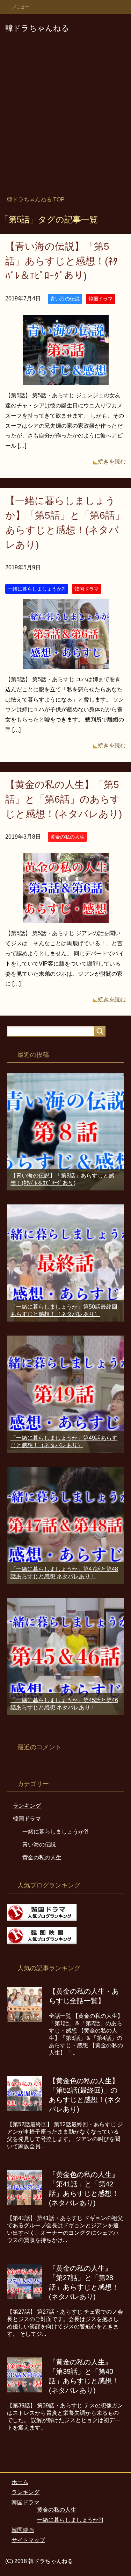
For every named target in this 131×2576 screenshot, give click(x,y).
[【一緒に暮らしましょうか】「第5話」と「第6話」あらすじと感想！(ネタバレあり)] (66, 664)
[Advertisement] (65, 119)
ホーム (20, 2482)
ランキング (27, 1806)
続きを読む (112, 461)
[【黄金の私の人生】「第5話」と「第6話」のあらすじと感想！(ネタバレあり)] (66, 918)
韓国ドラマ (101, 299)
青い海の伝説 (65, 299)
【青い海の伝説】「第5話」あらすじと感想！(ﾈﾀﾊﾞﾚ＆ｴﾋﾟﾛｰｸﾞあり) (61, 261)
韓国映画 (23, 2530)
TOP (36, 200)
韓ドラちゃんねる (37, 28)
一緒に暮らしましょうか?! (37, 589)
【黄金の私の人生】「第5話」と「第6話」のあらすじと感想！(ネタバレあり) (64, 799)
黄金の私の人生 (67, 837)
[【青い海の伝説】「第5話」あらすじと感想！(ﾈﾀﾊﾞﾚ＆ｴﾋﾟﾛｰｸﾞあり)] (66, 380)
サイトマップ (28, 2540)
